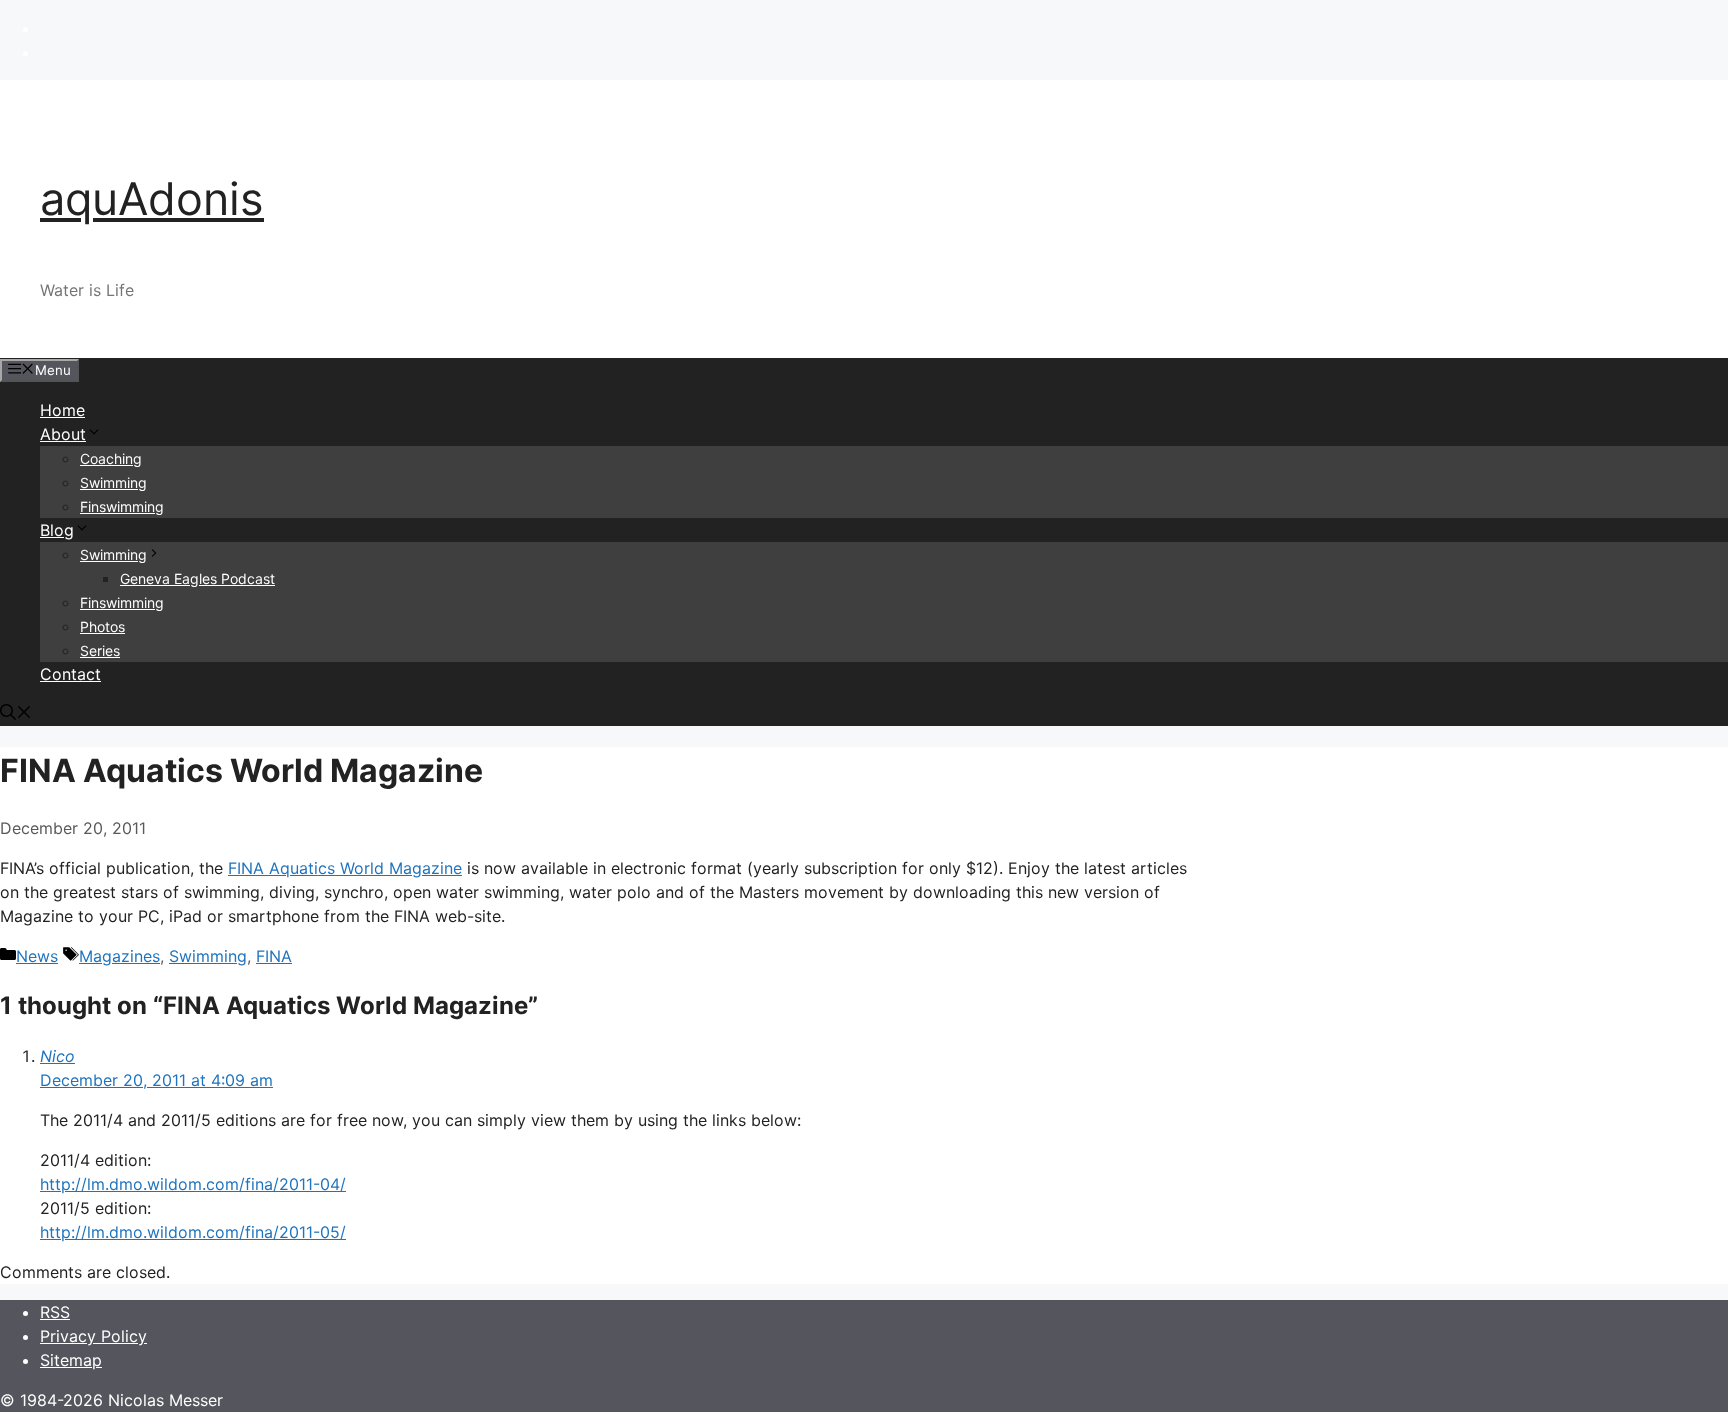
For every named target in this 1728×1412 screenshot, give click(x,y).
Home (62, 410)
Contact (70, 674)
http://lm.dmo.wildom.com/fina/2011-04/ (193, 1184)
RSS (55, 1312)
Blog (57, 530)
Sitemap (71, 1360)
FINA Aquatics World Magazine (345, 868)
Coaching (111, 458)
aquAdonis (152, 198)
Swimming (113, 482)
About (63, 434)
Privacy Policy (93, 1336)
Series (100, 650)
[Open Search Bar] (16, 714)
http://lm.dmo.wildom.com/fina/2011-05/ (193, 1232)
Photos (102, 626)
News (37, 956)
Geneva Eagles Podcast (197, 578)
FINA (274, 956)
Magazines (119, 956)
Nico (57, 1056)
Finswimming (122, 506)
